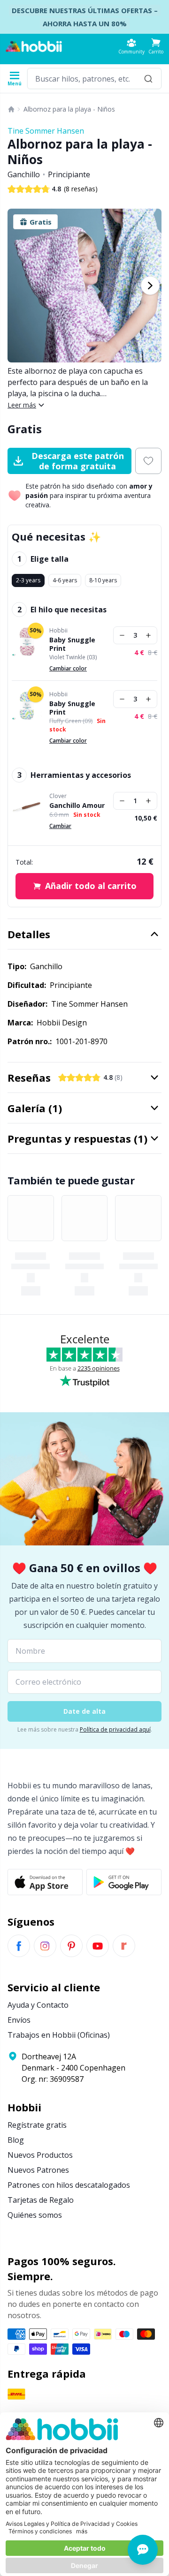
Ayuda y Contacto (38, 2005)
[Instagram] (45, 1946)
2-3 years (28, 580)
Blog (16, 2140)
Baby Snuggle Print (72, 644)
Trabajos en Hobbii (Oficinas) (59, 2035)
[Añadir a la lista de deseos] (148, 461)
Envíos (19, 2020)
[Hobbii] (34, 46)
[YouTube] (98, 1946)
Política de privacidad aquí (115, 1729)
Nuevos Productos (40, 2155)
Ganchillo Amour (77, 806)
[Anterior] (19, 286)
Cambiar (60, 826)
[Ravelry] (124, 1946)
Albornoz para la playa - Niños (69, 109)
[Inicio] (11, 109)
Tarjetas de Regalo (41, 2200)
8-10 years (103, 580)
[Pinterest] (71, 1946)
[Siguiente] (150, 286)
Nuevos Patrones (38, 2170)
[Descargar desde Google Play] (124, 1882)
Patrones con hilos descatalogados (69, 2185)
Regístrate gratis (37, 2125)
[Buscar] (148, 79)
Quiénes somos (35, 2215)
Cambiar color (68, 668)
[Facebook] (19, 1946)
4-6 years (65, 580)
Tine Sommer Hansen (46, 131)
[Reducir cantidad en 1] (122, 635)
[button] (156, 46)
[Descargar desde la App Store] (45, 1882)
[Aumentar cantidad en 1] (148, 635)
